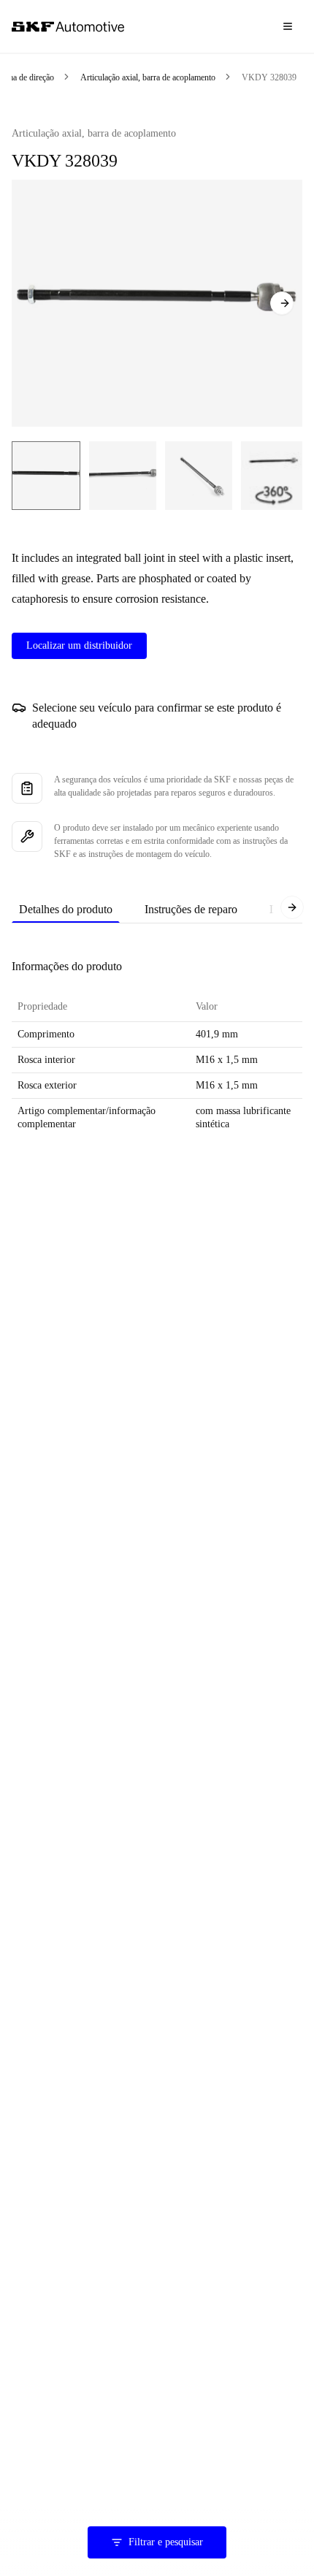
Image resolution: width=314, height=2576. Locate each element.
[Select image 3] (199, 476)
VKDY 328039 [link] (269, 77)
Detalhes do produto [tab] (66, 909)
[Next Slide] (282, 303)
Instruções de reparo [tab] (191, 909)
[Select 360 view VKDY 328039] (273, 476)
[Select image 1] (46, 476)
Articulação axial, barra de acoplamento (148, 77)
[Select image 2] (123, 476)
